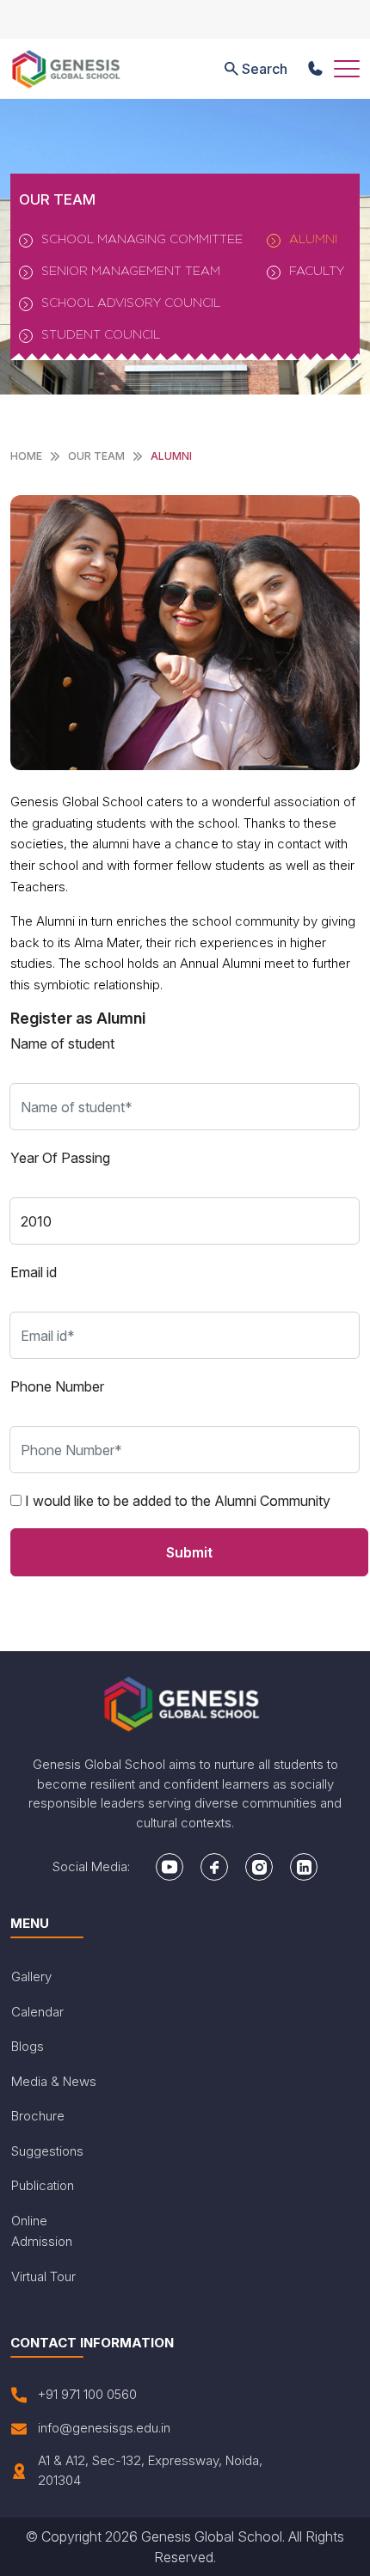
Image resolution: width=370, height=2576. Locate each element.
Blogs (28, 2046)
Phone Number (57, 1386)
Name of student (62, 1043)
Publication (43, 2185)
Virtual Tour (43, 2276)
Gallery (31, 1976)
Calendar (37, 2012)
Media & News (54, 2081)
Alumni (313, 239)
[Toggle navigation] (347, 69)
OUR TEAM (96, 456)
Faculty (317, 270)
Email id (34, 1272)
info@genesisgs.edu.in (104, 2428)
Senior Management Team (131, 270)
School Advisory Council (131, 302)
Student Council (101, 334)
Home (26, 456)
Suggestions (47, 2151)
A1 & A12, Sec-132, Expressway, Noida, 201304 (150, 2470)
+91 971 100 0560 (87, 2394)
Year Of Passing (60, 1158)
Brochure (38, 2116)
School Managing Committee (142, 239)
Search (265, 69)
